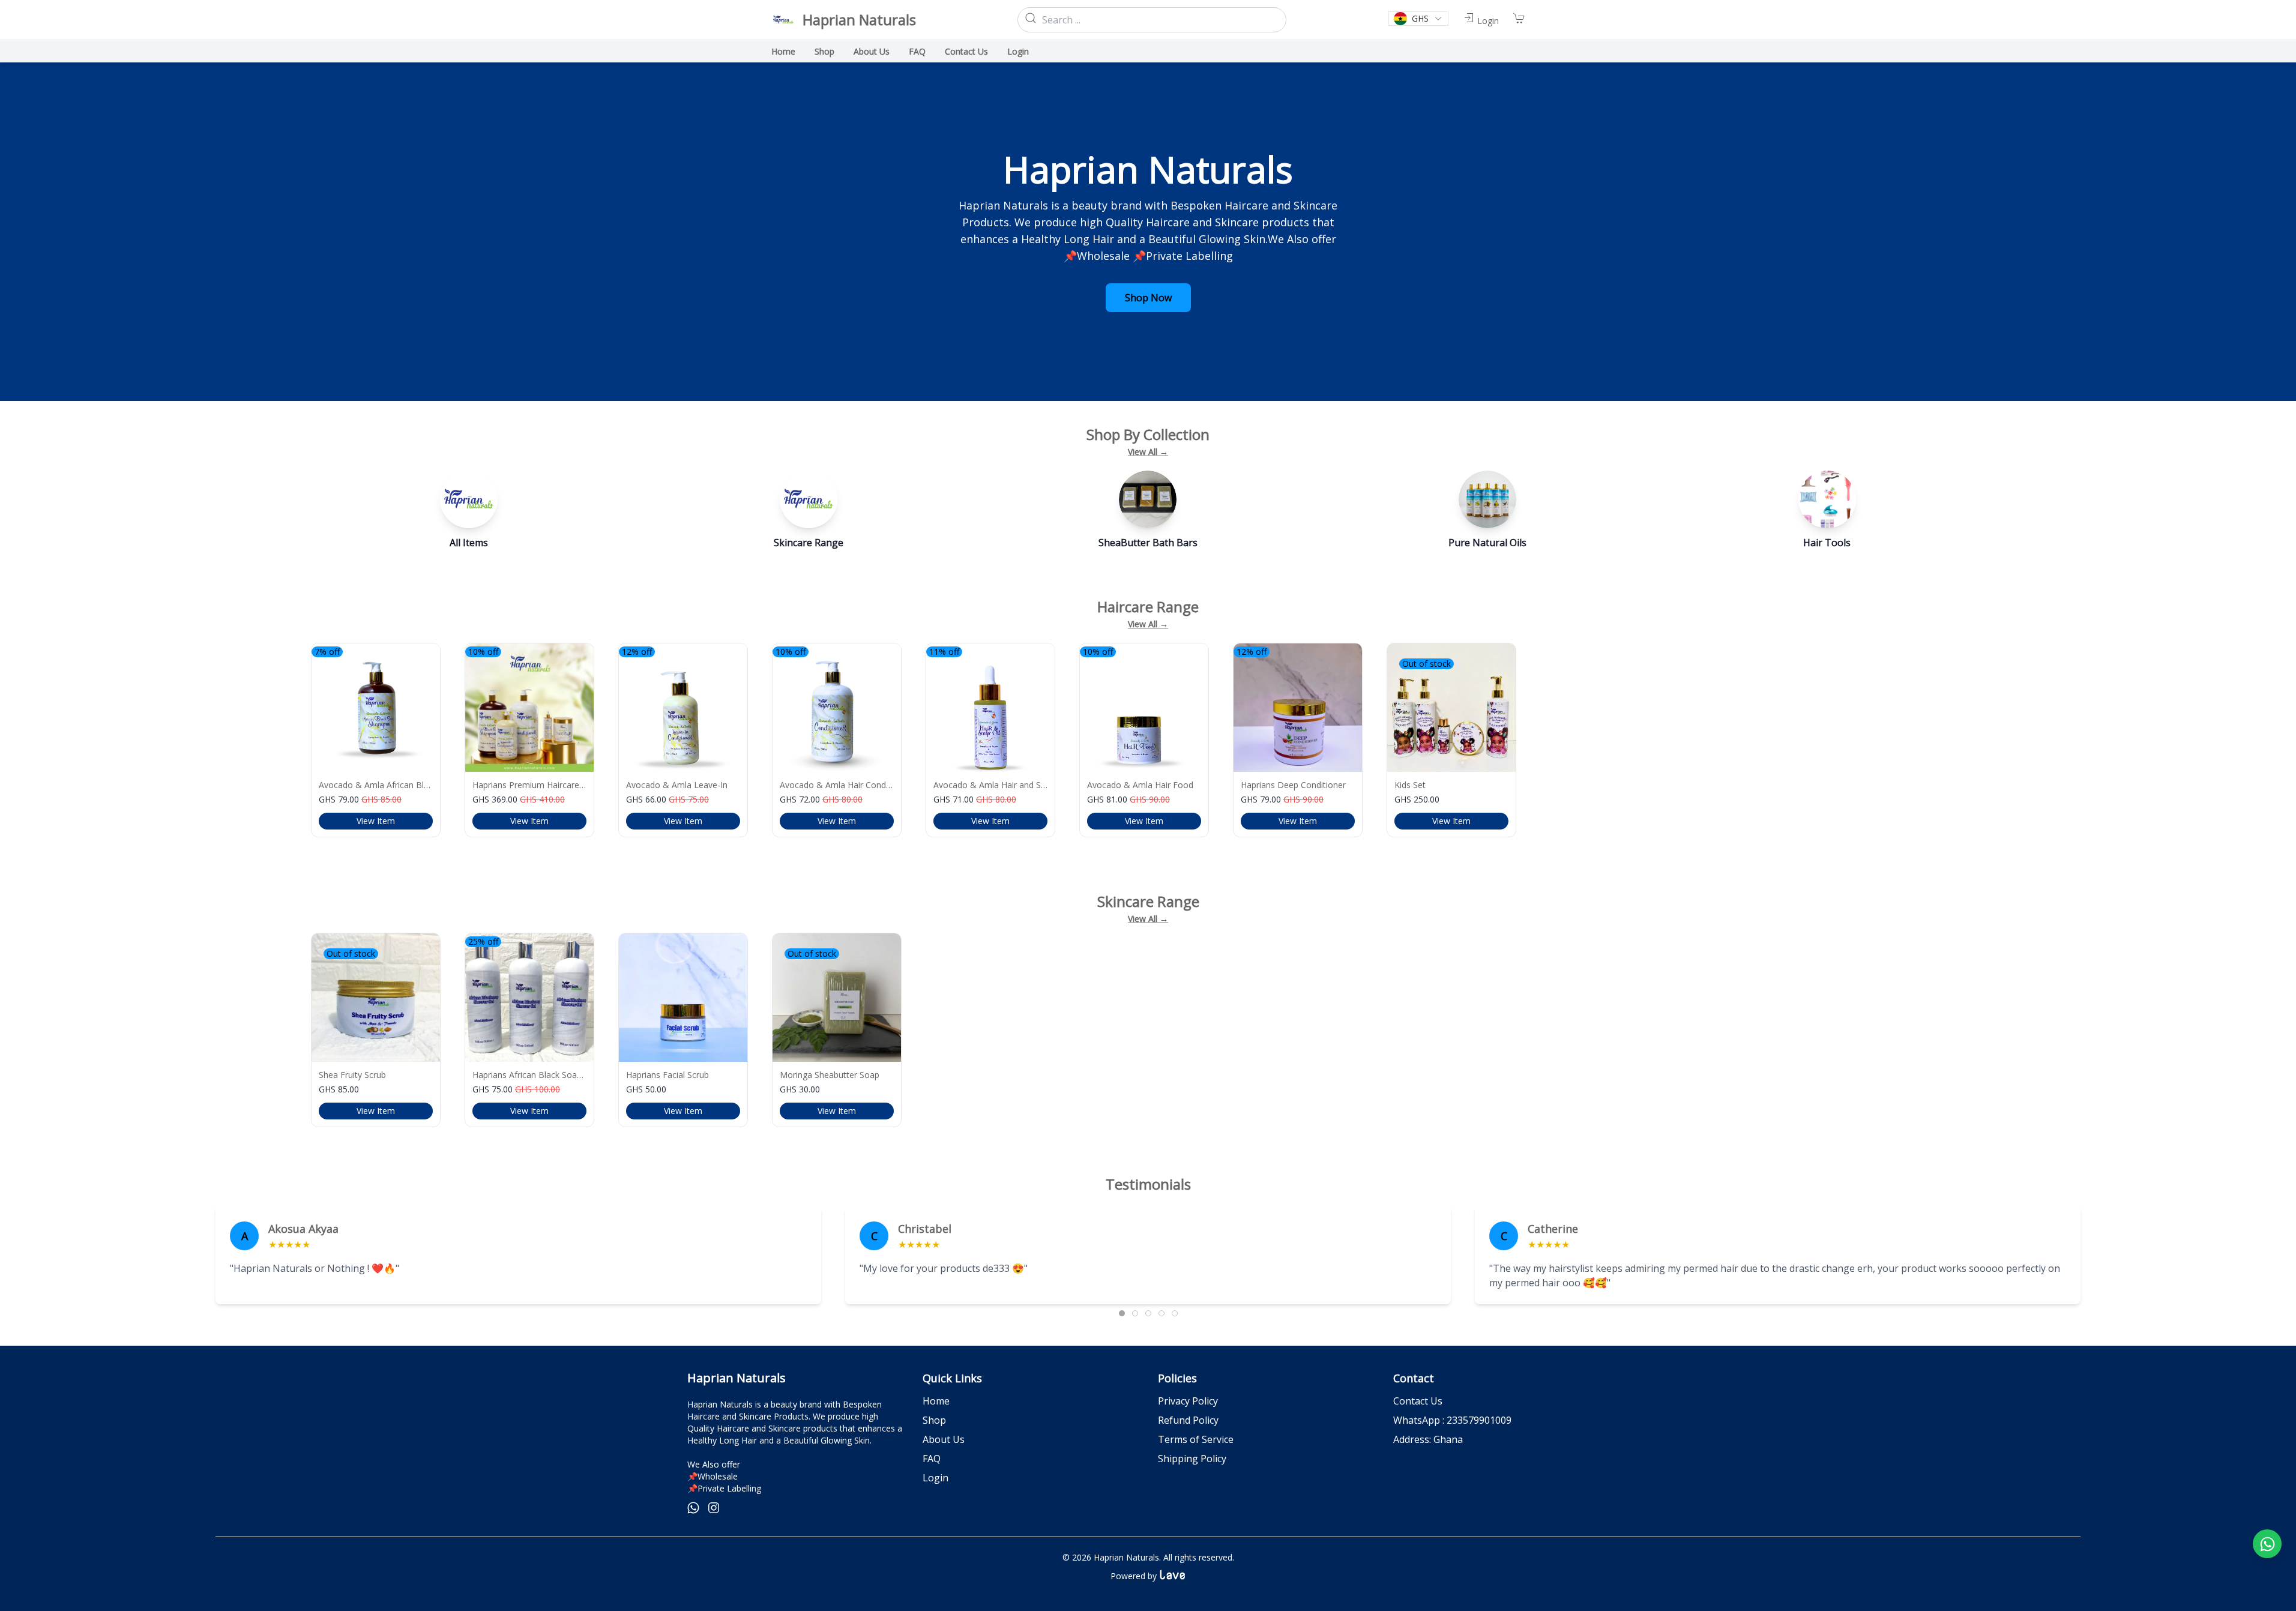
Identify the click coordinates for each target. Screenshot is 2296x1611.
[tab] (1122, 1313)
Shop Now (1148, 298)
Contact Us (966, 51)
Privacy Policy (1188, 1401)
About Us (872, 51)
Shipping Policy (1192, 1459)
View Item (376, 821)
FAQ (917, 51)
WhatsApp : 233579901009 (1452, 1420)
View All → (1148, 452)
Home (783, 51)
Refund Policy (1188, 1420)
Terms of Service (1196, 1439)
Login (1018, 51)
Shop (824, 51)
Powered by (1148, 1576)
